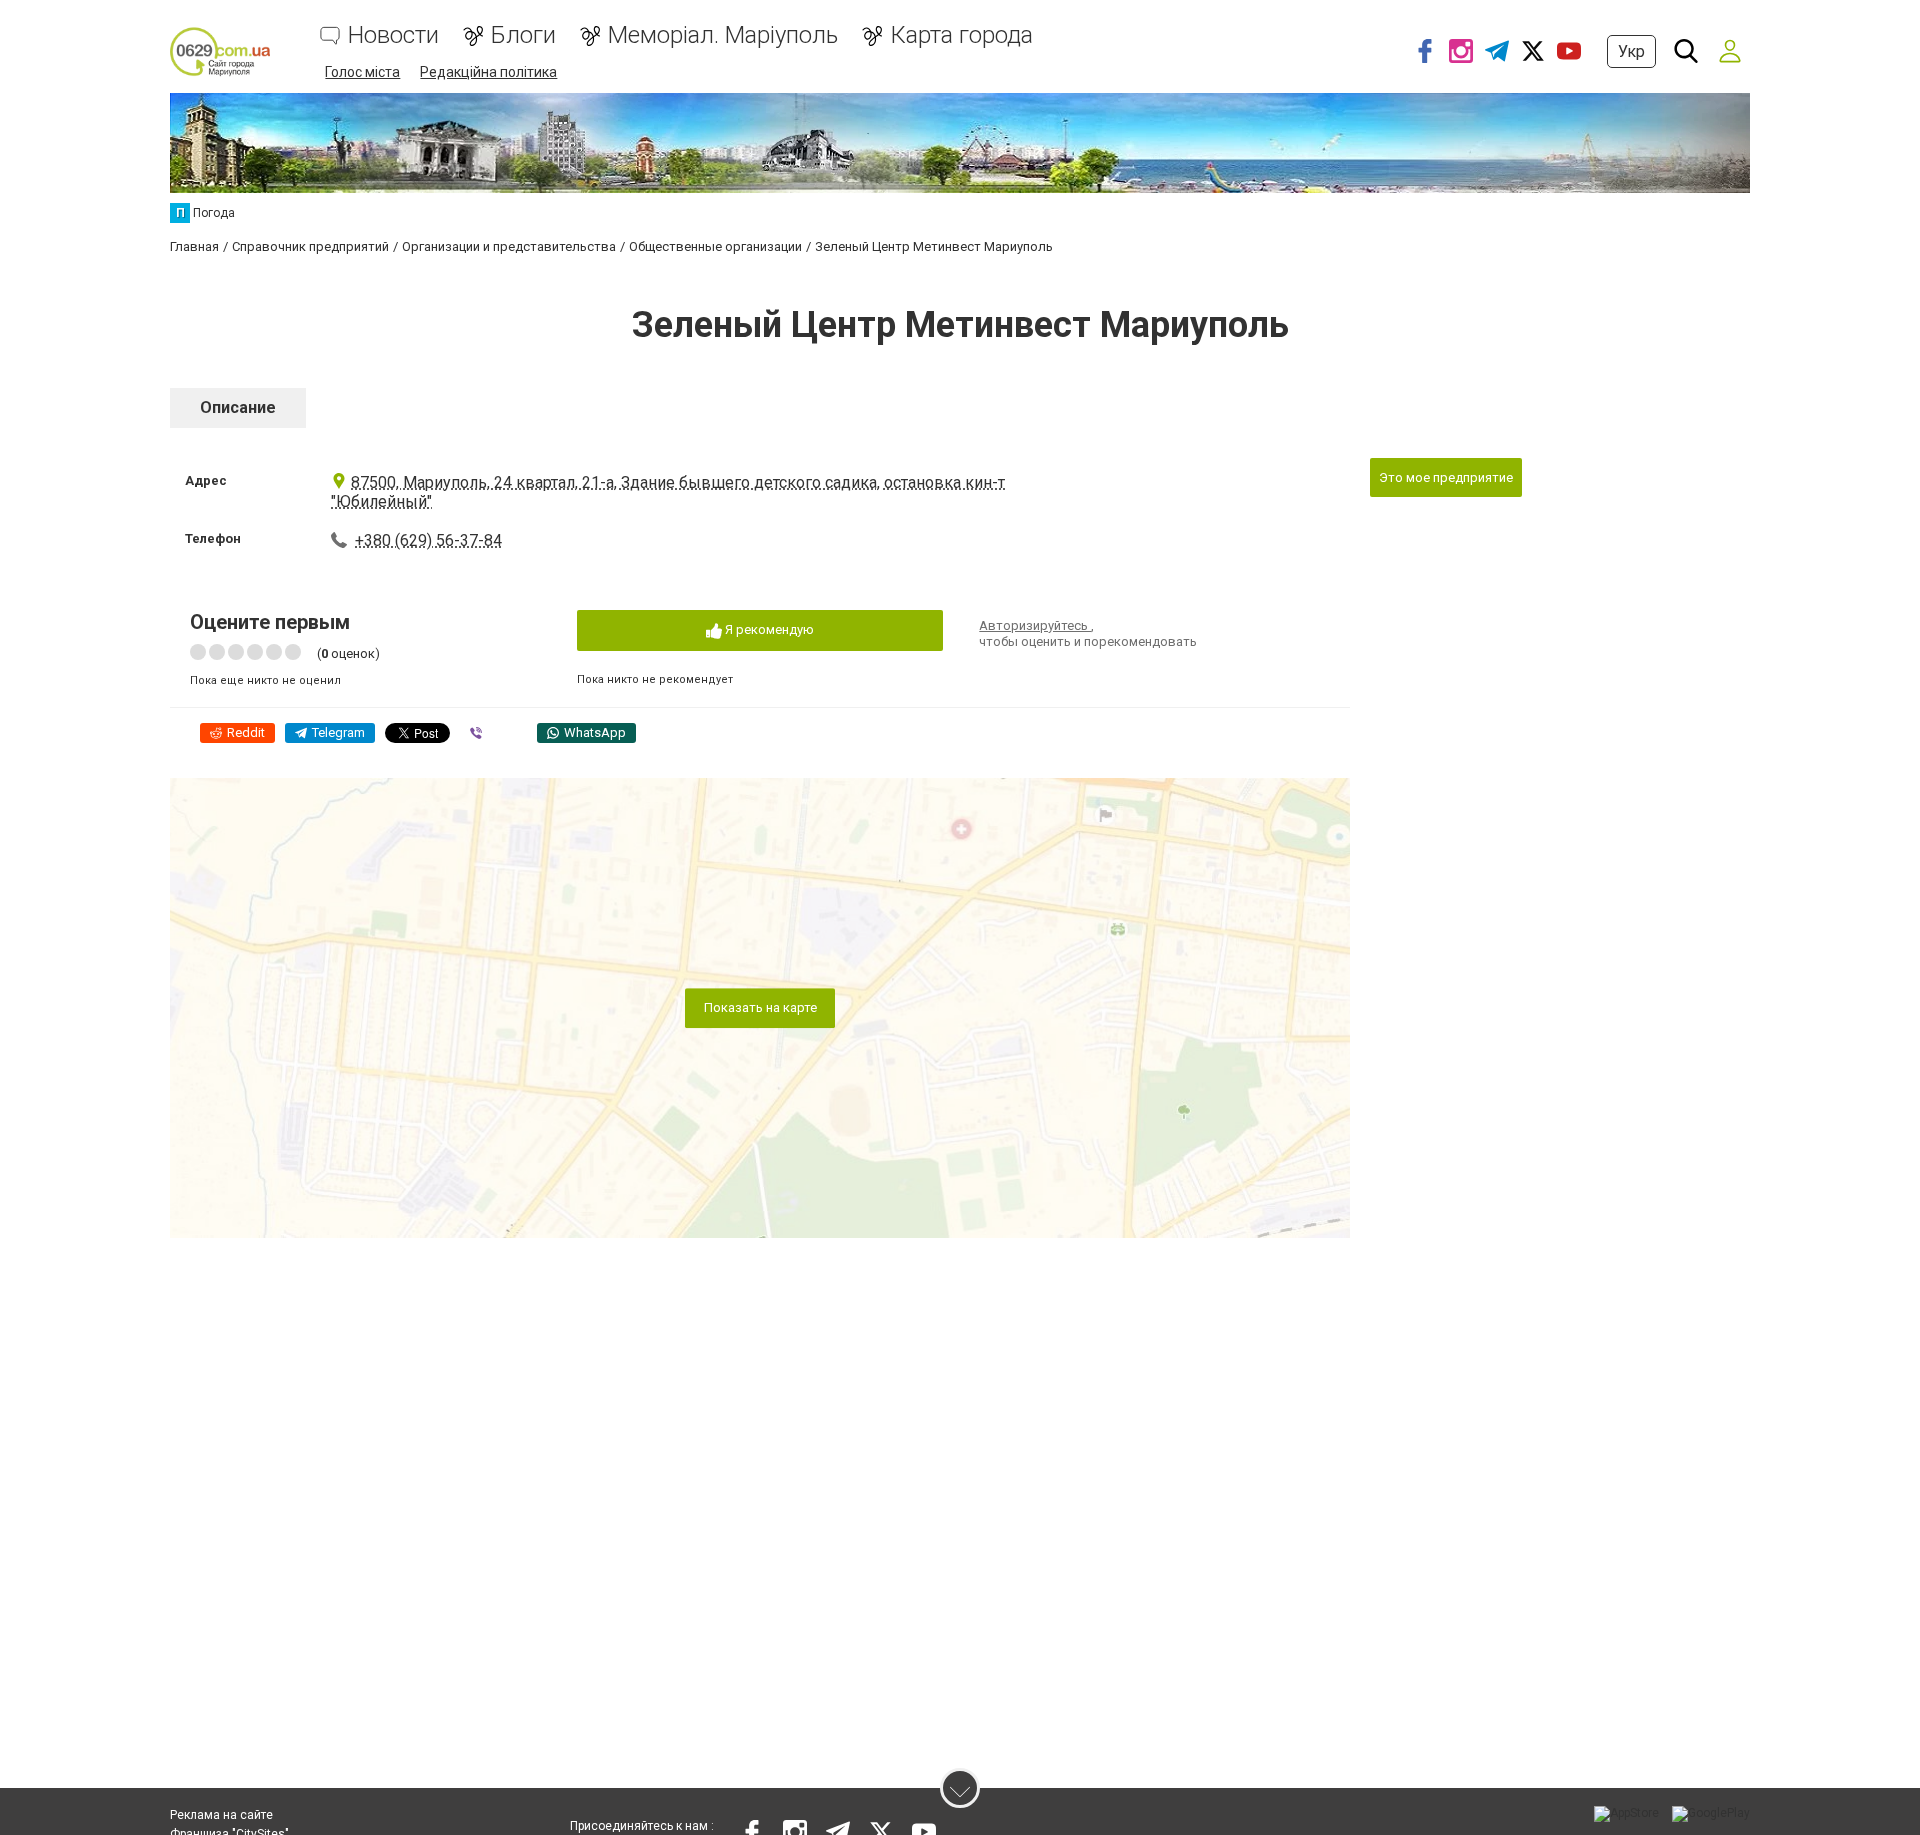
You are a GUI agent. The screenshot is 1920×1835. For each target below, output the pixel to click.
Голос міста (362, 72)
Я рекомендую (768, 629)
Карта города (961, 35)
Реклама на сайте (221, 1815)
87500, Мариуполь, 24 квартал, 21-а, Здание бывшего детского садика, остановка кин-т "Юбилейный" (668, 492)
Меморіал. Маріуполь (723, 35)
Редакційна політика (488, 72)
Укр (1631, 51)
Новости (393, 35)
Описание (238, 407)
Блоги (523, 35)
